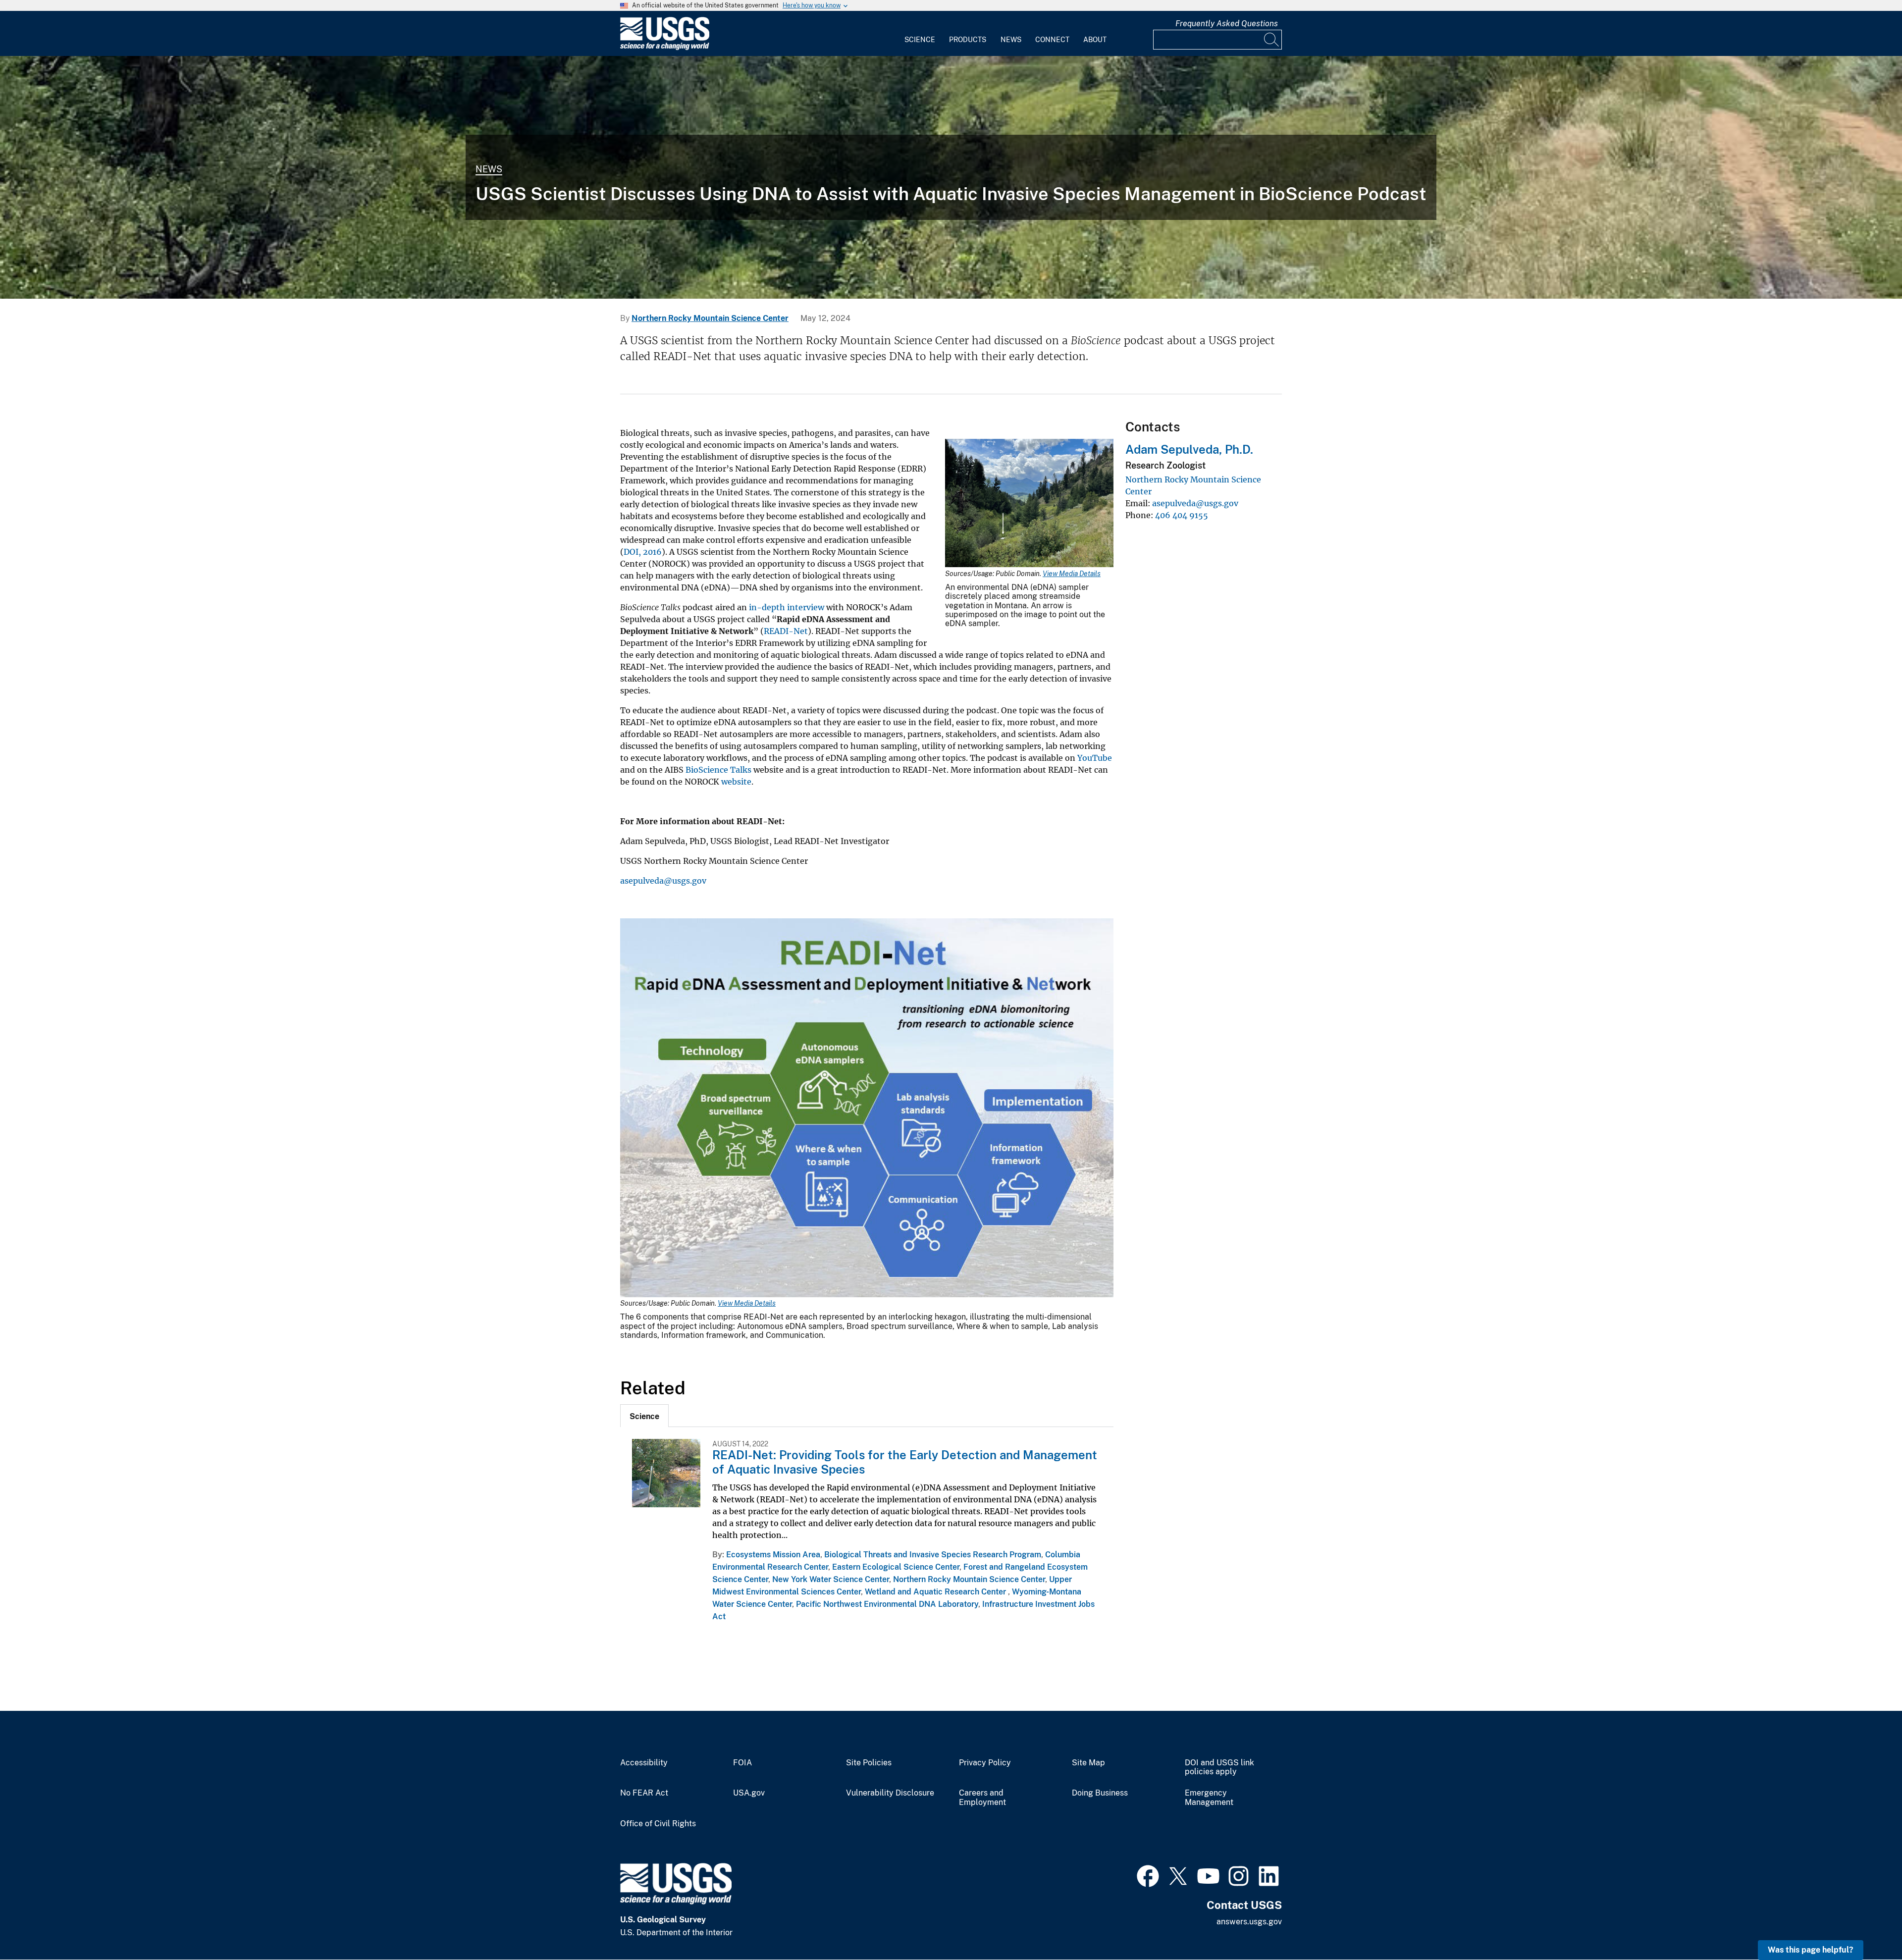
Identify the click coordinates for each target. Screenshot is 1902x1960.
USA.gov (749, 1793)
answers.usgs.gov (1249, 1922)
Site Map (1088, 1763)
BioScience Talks (718, 770)
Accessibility (644, 1763)
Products (968, 40)
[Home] (665, 48)
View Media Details (1072, 574)
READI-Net (786, 631)
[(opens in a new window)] (1148, 1875)
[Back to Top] (1866, 1924)
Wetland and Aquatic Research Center (936, 1592)
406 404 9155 (1182, 515)
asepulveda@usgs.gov (663, 881)
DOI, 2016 (643, 552)
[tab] (644, 1416)
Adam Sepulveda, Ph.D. (1189, 449)
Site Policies (869, 1763)
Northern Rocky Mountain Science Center (710, 318)
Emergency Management (1209, 1798)
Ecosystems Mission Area (773, 1555)
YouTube (1095, 758)
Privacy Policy (985, 1763)
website (736, 782)
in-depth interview (787, 607)
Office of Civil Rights (658, 1824)
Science (920, 40)
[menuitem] (920, 34)
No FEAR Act (644, 1793)
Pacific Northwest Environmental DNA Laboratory (887, 1604)
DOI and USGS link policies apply (1219, 1768)
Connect (1052, 40)
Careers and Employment (982, 1798)
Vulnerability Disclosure (890, 1793)
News (1011, 40)
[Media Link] (1029, 504)
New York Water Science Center (831, 1579)
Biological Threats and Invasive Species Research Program (933, 1555)
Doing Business (1100, 1793)
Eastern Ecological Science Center (896, 1567)
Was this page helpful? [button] (1811, 1950)
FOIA (742, 1763)
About (1095, 40)
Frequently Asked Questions (1227, 24)
